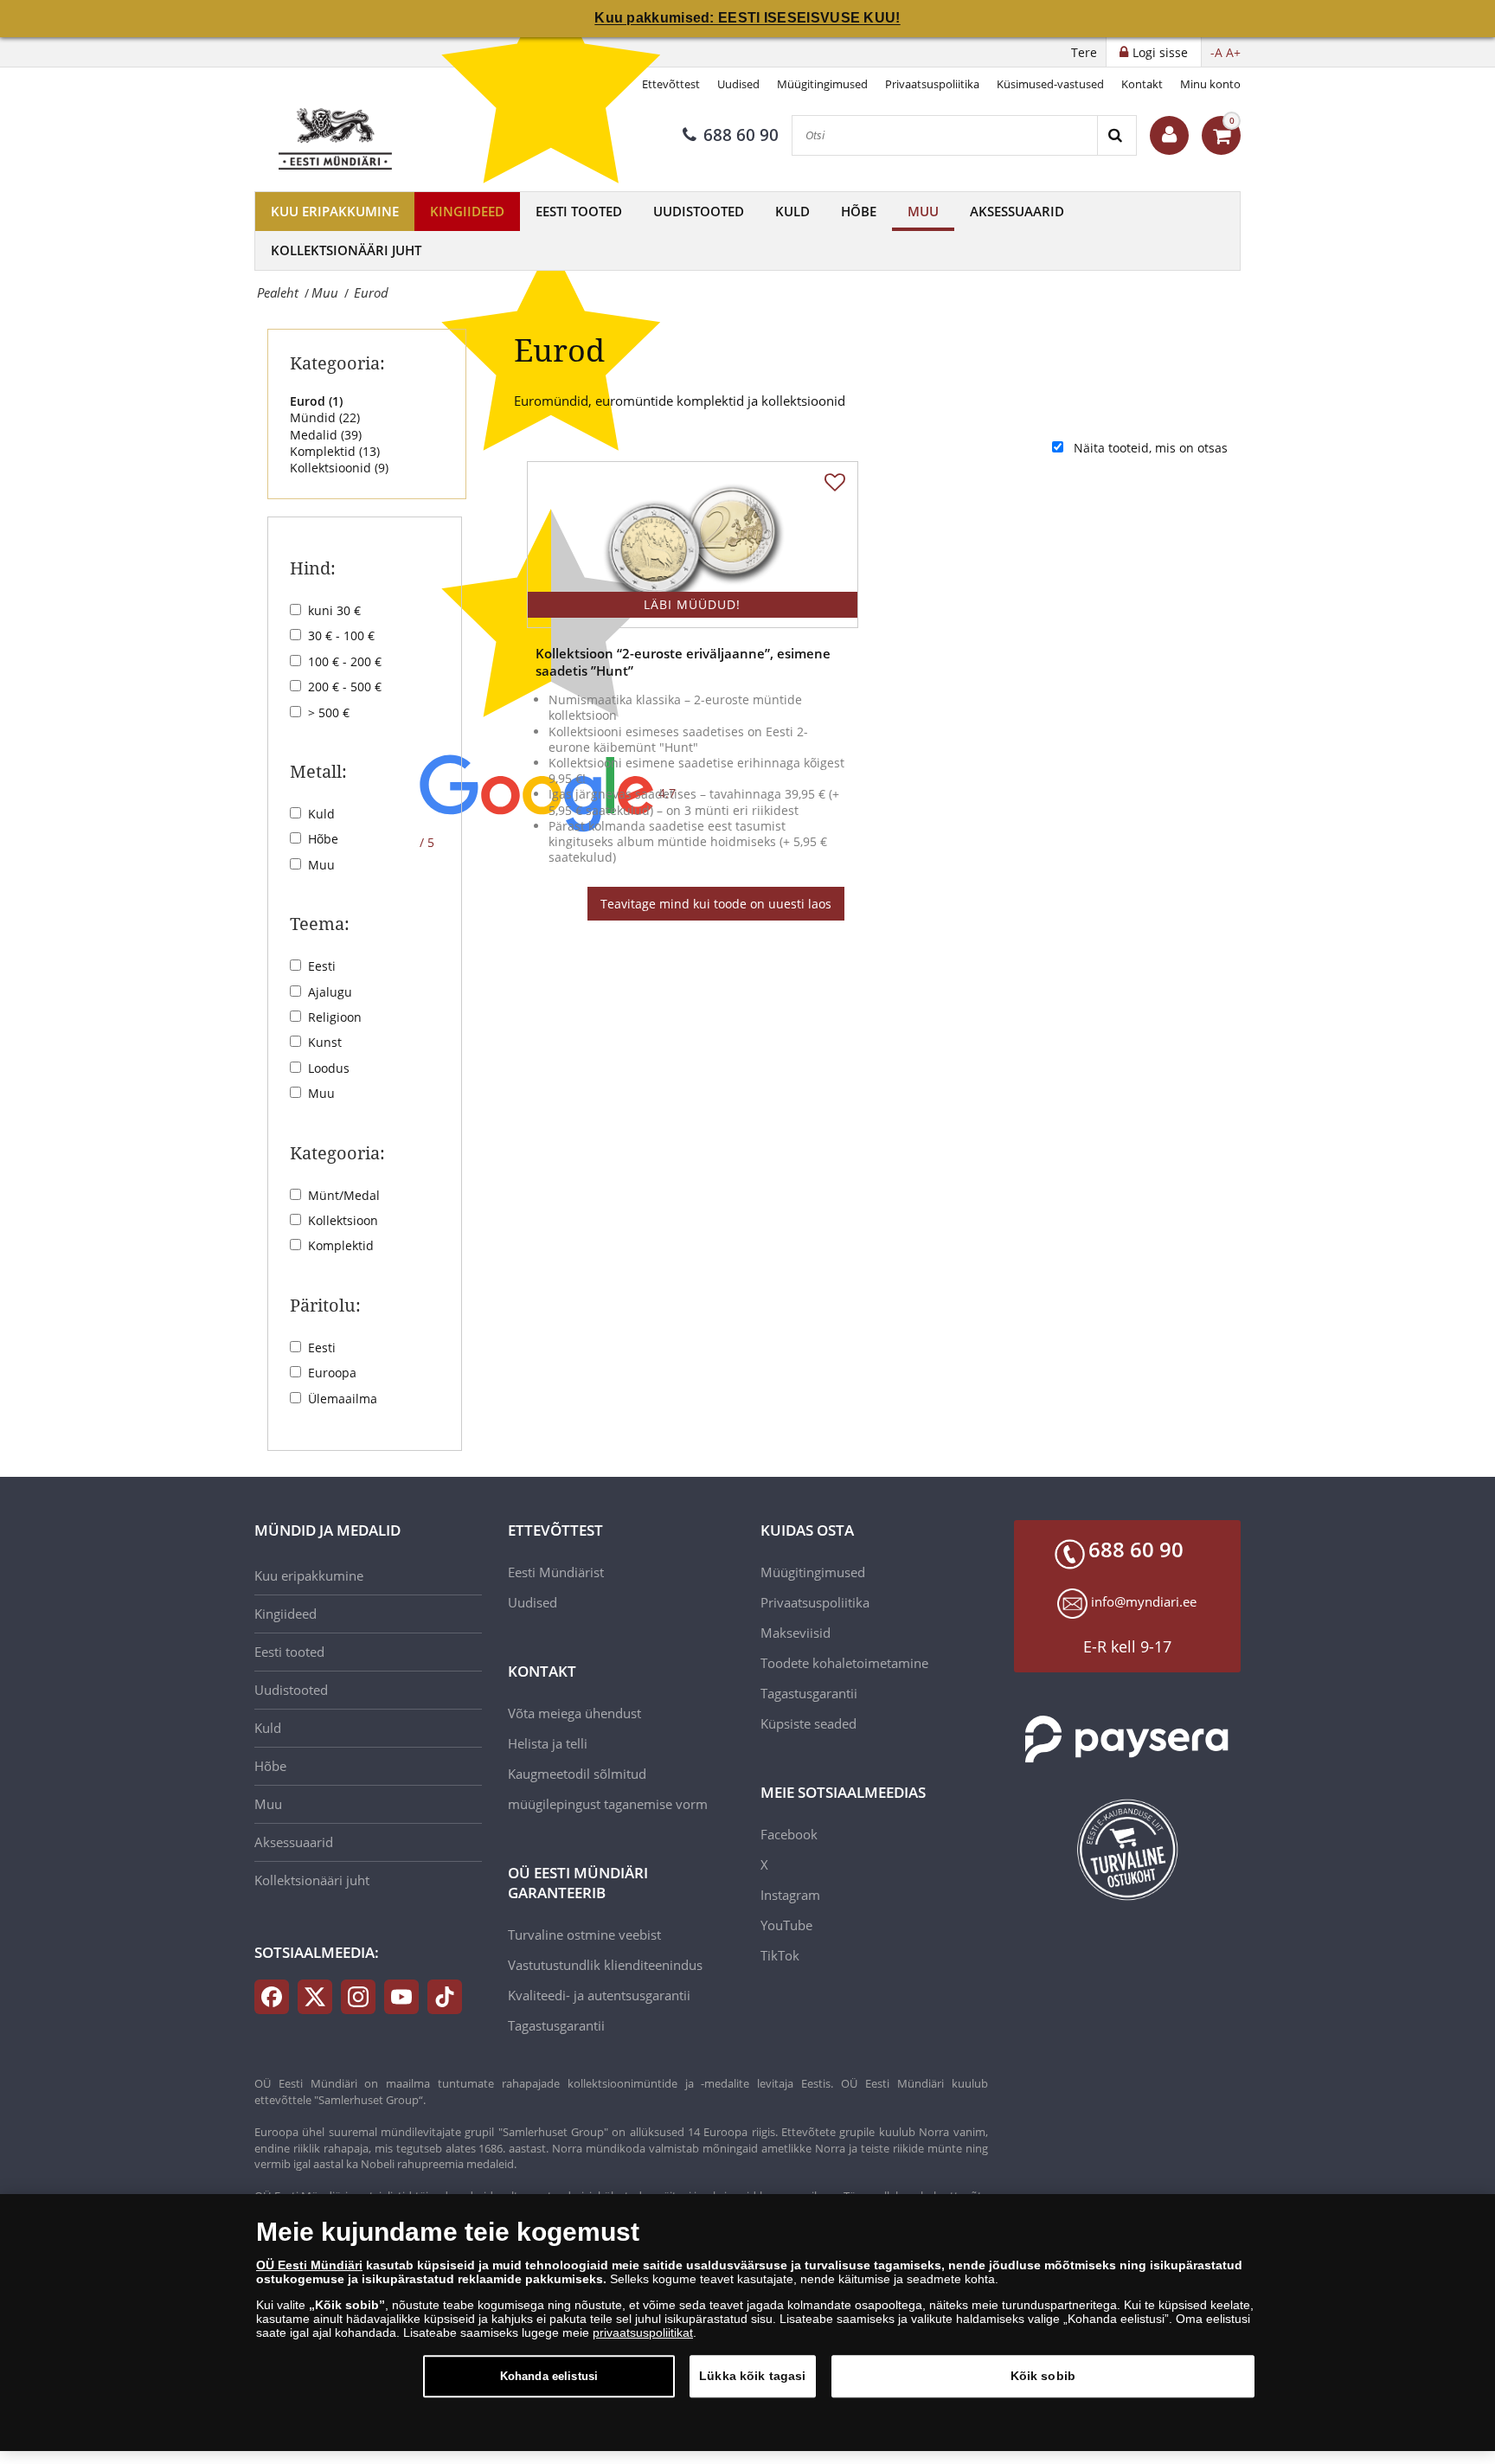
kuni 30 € (334, 610)
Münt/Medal (344, 1195)
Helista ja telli (548, 1743)
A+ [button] (1233, 52)
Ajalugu (330, 992)
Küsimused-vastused (1050, 84)
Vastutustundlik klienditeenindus (605, 1965)
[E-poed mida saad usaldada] (1128, 1850)
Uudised (738, 84)
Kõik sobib (1043, 2376)
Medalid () (326, 435)
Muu (923, 211)
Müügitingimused (822, 84)
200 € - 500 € (345, 687)
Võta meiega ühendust (574, 1713)
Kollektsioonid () (339, 468)
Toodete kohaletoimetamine (844, 1663)
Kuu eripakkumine (335, 211)
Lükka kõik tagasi (752, 2376)
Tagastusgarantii (556, 2025)
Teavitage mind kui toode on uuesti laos (716, 904)
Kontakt (1142, 84)
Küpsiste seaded (808, 1723)
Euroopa (332, 1373)
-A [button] (1216, 52)
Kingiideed (467, 211)
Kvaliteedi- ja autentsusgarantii (599, 1995)
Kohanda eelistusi (549, 2376)
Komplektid (341, 1245)
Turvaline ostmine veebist (584, 1935)
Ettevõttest (671, 84)
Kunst (325, 1042)
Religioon (335, 1017)
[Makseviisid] (1128, 1739)
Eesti (322, 966)
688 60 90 (741, 135)
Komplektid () (335, 451)
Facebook (789, 1834)
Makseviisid (796, 1633)
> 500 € (329, 712)
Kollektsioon (343, 1220)
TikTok (780, 1955)
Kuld (792, 211)
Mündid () (325, 417)
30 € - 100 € (341, 635)
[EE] (337, 135)
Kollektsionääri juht (346, 250)
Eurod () (316, 401)
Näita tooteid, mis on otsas (1151, 448)
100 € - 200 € (345, 661)
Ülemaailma (343, 1399)
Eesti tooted (579, 211)
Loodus (329, 1068)
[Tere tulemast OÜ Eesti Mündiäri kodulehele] (1169, 135)
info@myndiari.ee (1144, 1601)
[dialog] (747, 2323)
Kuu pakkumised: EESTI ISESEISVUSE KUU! (747, 18)
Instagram (790, 1895)
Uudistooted (699, 211)
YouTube (786, 1925)
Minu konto (1210, 84)
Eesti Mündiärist (556, 1572)
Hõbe (859, 211)
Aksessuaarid (1017, 211)
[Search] (1116, 135)
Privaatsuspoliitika (932, 84)
